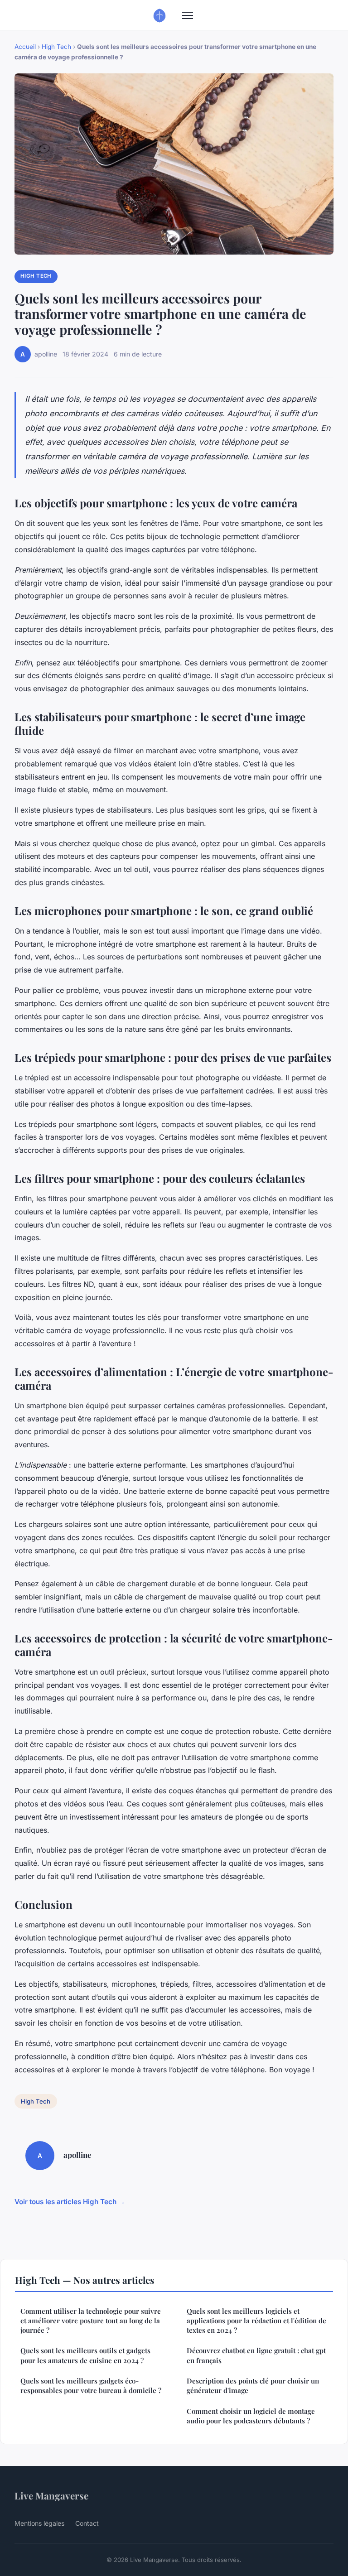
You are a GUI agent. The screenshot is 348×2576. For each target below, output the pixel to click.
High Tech (56, 47)
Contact (87, 2523)
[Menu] (188, 15)
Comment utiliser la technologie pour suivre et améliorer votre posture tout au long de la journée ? (91, 2321)
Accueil (25, 47)
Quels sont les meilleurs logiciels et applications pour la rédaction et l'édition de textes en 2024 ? (256, 2321)
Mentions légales (39, 2523)
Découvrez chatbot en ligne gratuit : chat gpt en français (256, 2355)
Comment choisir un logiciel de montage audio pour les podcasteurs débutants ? (251, 2416)
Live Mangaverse (51, 2495)
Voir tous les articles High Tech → (70, 2202)
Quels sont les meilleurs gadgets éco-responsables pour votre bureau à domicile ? (91, 2386)
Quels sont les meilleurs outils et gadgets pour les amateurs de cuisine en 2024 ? (85, 2355)
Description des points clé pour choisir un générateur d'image (253, 2386)
